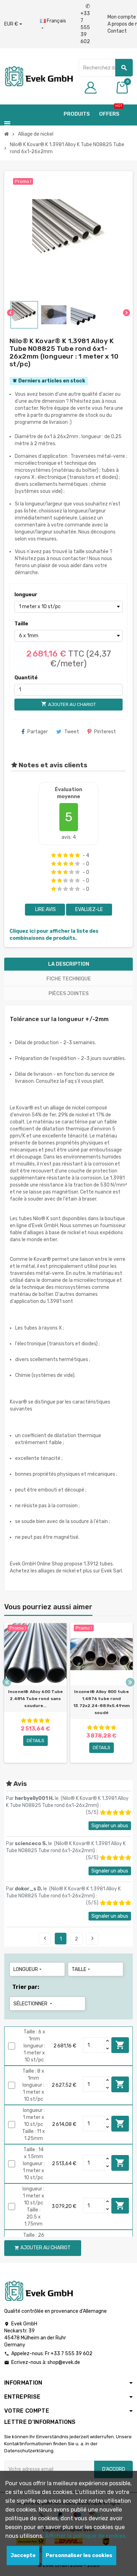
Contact (117, 31)
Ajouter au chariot (120, 2045)
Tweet (72, 732)
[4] (71, 855)
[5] (77, 855)
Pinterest (105, 732)
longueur (26, 595)
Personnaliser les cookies (79, 2555)
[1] (54, 855)
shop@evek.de (64, 2362)
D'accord (114, 2469)
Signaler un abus (110, 1826)
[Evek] (38, 76)
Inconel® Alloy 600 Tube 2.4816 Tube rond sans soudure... (36, 1699)
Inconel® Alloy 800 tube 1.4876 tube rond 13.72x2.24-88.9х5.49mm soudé (102, 1702)
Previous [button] (7, 1682)
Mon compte (122, 17)
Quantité (26, 678)
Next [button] (130, 1682)
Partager (38, 732)
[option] (35, 1693)
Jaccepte (23, 2555)
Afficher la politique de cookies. (86, 2536)
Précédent (45, 1938)
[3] (66, 855)
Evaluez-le (89, 909)
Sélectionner (33, 2004)
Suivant (92, 1938)
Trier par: (26, 1987)
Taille (21, 624)
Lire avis (45, 909)
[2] (60, 855)
